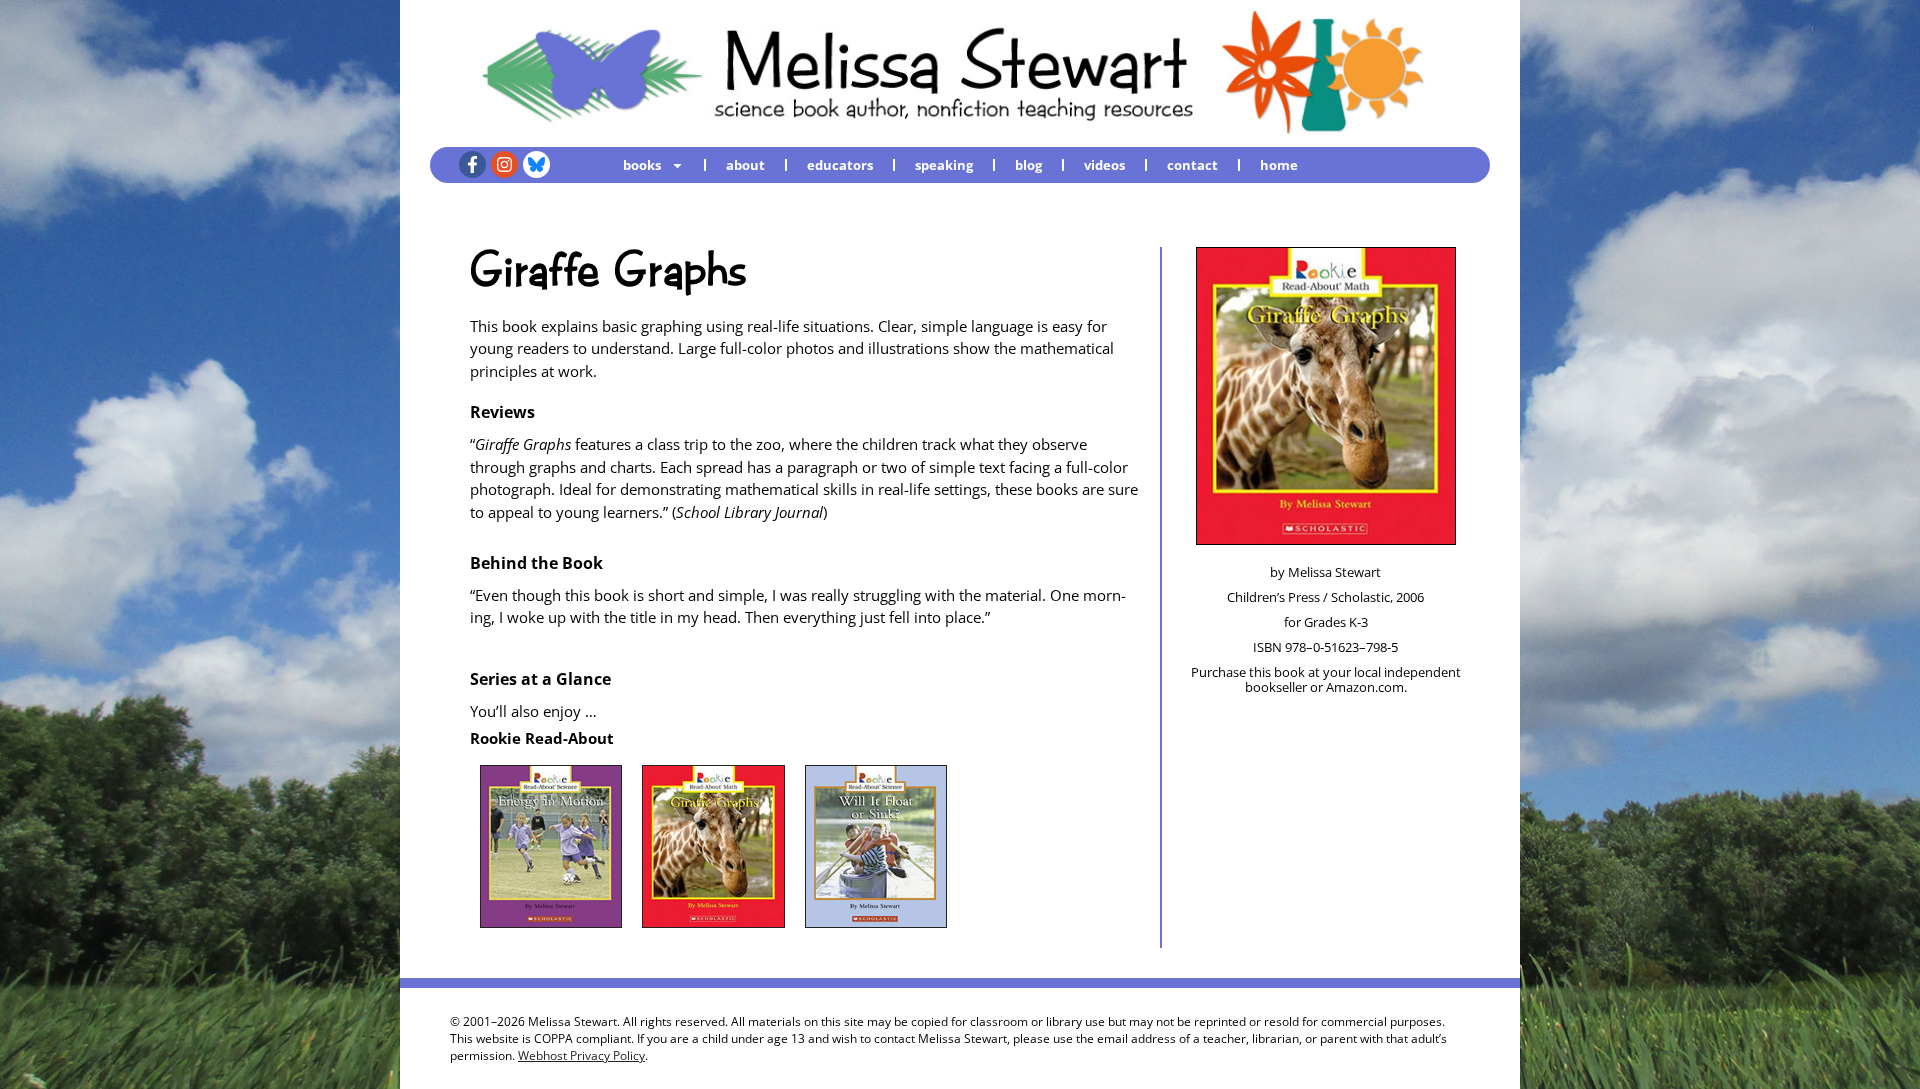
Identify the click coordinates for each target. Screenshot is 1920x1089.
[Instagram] (504, 164)
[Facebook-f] (472, 164)
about (745, 165)
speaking (944, 165)
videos (1104, 165)
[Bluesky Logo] (536, 164)
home (1279, 165)
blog (1028, 165)
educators (840, 165)
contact (1192, 165)
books (642, 165)
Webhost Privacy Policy (581, 1055)
